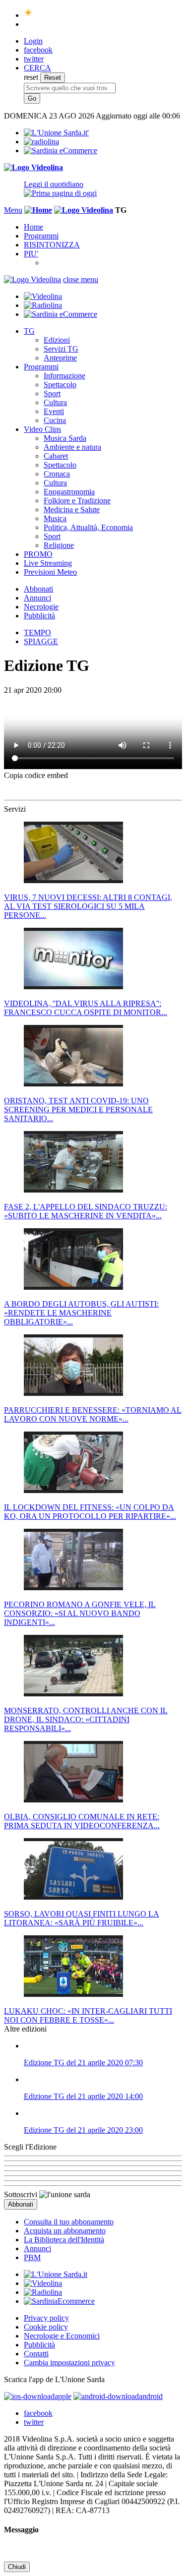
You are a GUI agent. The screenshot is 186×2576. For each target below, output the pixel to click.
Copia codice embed (36, 775)
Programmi (41, 236)
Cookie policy (46, 2327)
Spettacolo (60, 385)
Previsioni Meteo (50, 572)
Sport (52, 393)
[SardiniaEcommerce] (59, 2301)
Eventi (54, 411)
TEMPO (37, 632)
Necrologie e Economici (62, 2336)
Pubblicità (39, 616)
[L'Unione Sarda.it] (56, 133)
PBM (32, 2257)
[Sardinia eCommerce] (61, 150)
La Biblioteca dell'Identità (64, 2240)
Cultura (55, 402)
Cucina (55, 420)
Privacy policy (46, 2318)
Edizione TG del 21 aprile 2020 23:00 (83, 2130)
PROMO (38, 554)
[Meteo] (29, 15)
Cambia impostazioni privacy (69, 2363)
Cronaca (57, 474)
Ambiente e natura (72, 447)
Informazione (64, 376)
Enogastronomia (69, 492)
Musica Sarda (65, 438)
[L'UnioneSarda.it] (56, 2274)
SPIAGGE (41, 641)
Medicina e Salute (72, 509)
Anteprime (60, 358)
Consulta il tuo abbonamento (69, 2222)
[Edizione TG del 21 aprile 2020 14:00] (103, 2080)
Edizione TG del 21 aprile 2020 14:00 (83, 2096)
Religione (59, 545)
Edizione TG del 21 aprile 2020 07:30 (83, 2063)
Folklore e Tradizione (77, 501)
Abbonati (38, 589)
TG (29, 331)
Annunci (37, 598)
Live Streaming (48, 563)
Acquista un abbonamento (65, 2231)
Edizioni (57, 340)
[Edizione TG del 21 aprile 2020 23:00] (103, 2113)
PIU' (31, 254)
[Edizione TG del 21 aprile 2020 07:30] (103, 2046)
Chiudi (17, 2567)
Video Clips (42, 429)
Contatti (36, 2354)
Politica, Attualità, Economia (88, 527)
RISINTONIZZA (52, 245)
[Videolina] (33, 167)
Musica (55, 518)
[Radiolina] (41, 142)
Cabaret (56, 456)
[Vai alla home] (38, 210)
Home (33, 227)
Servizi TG (61, 349)
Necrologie (41, 607)
